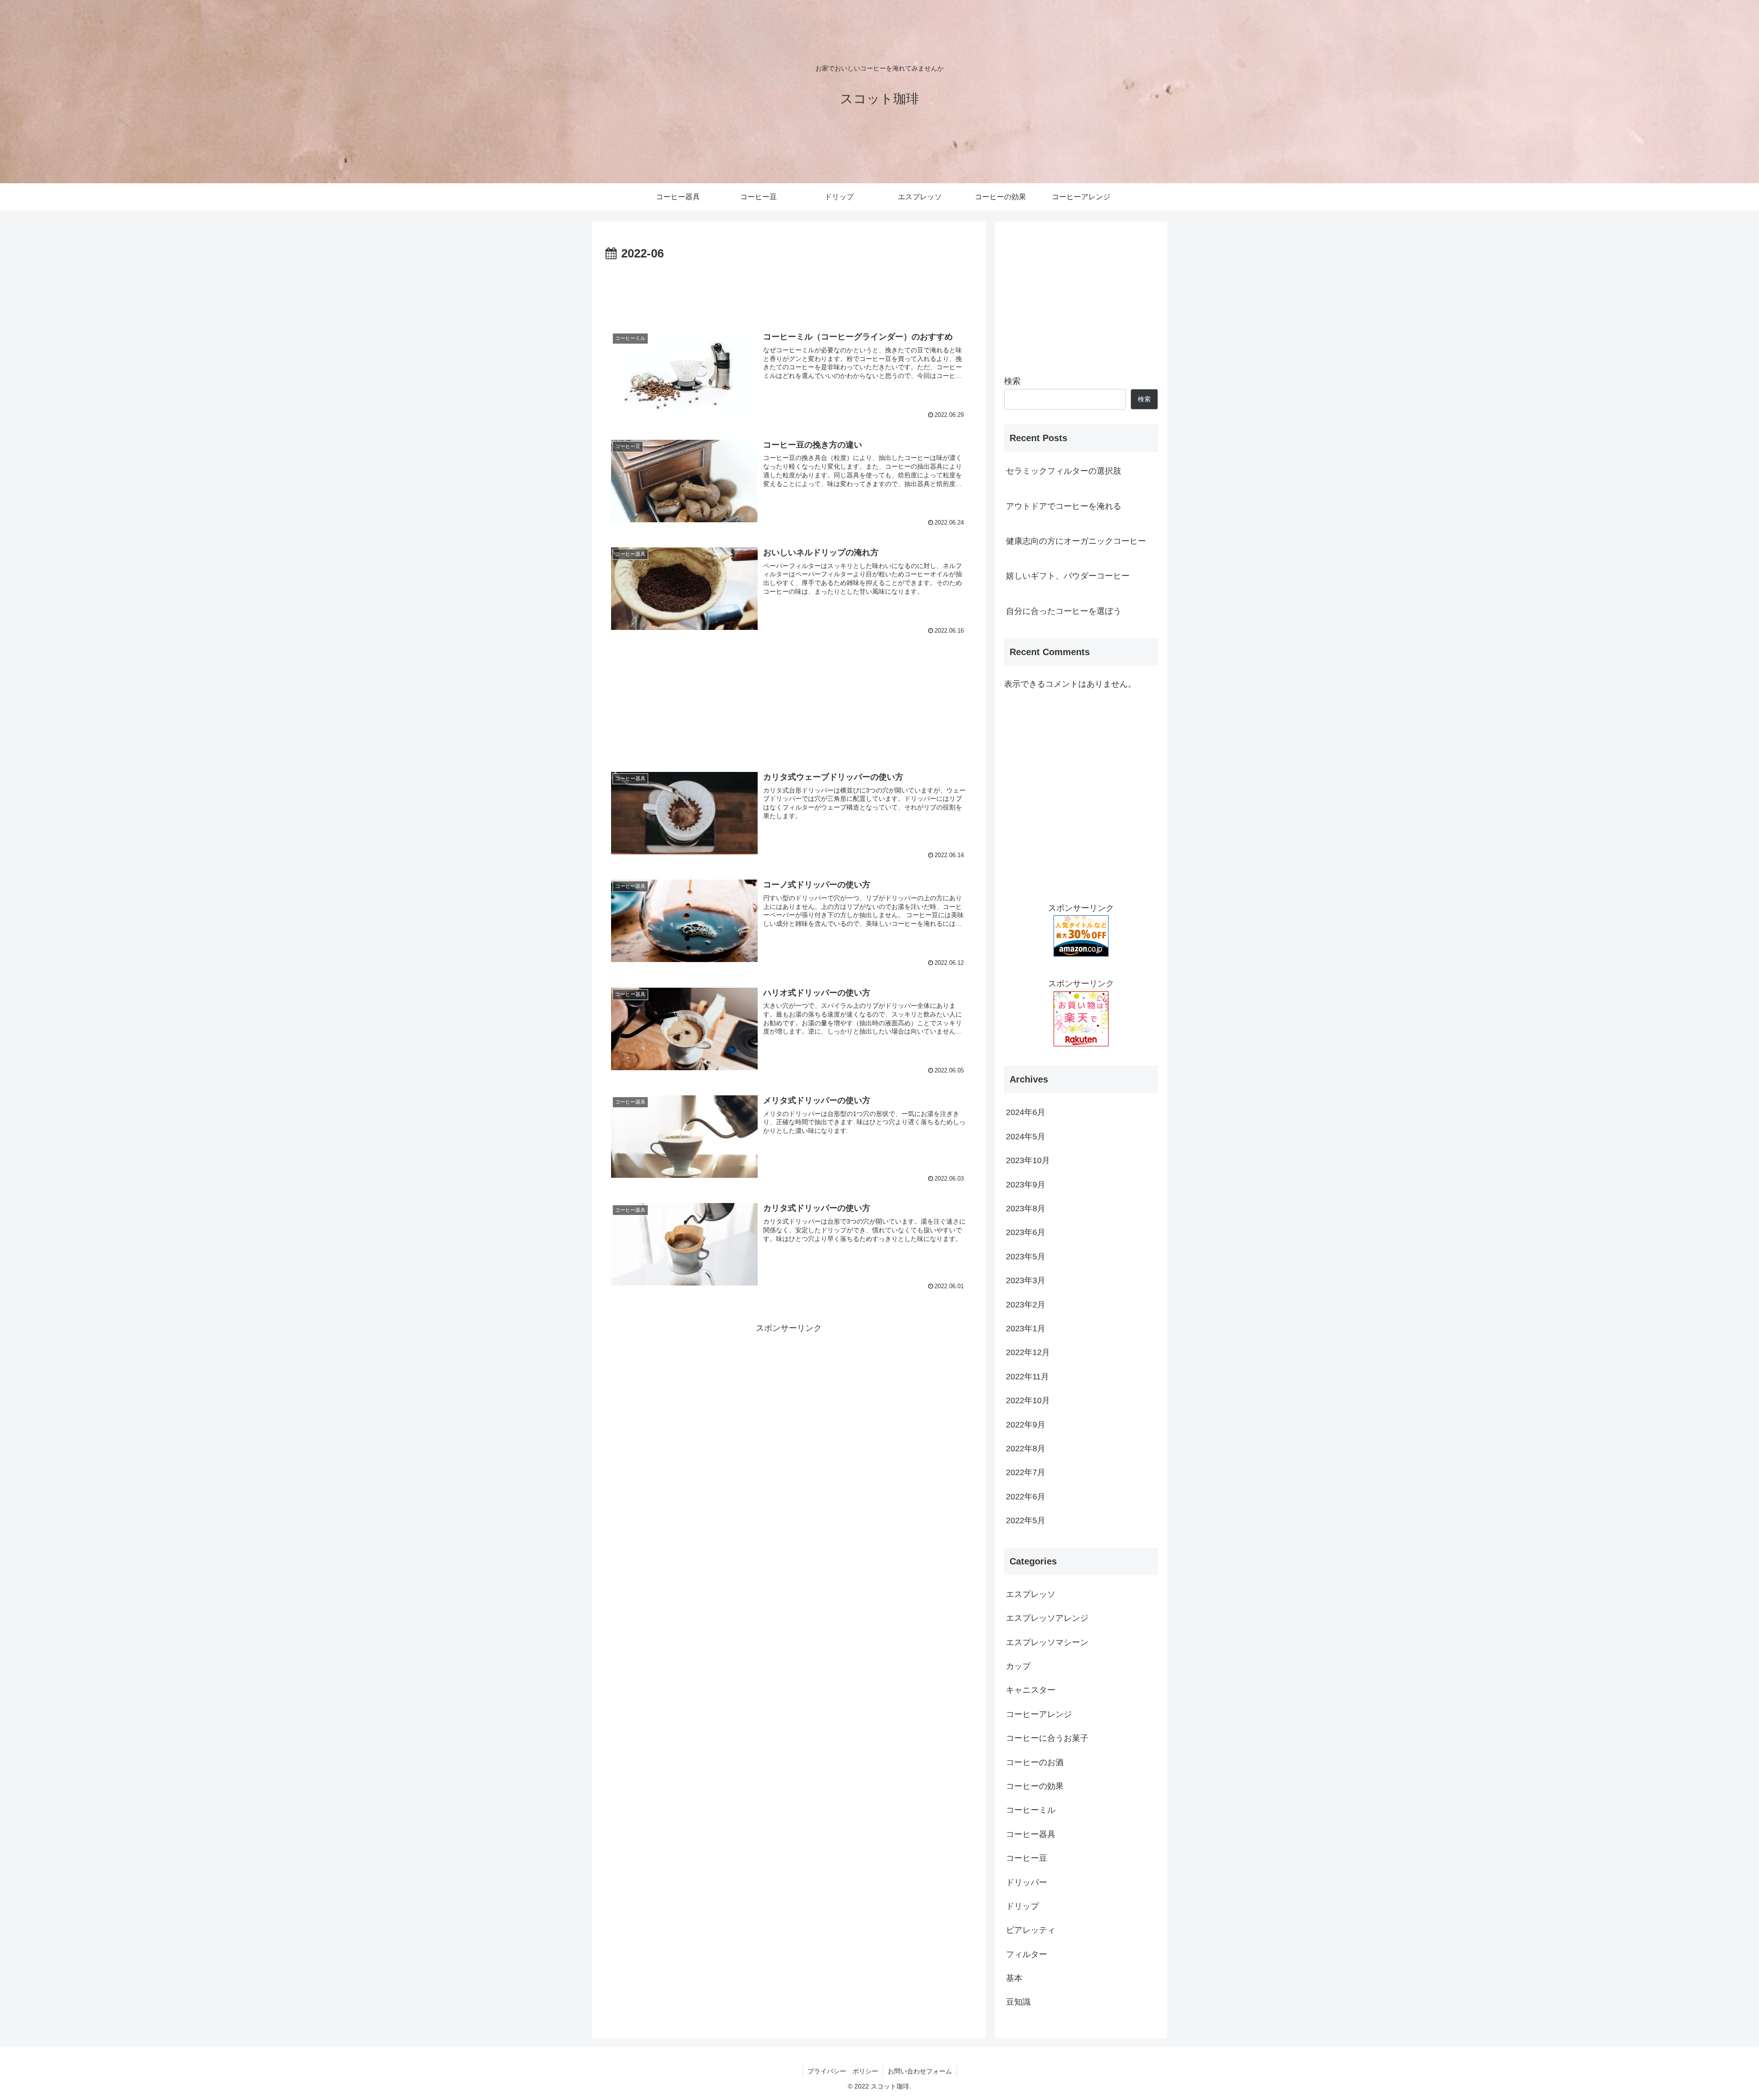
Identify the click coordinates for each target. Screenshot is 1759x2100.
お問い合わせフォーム (920, 2071)
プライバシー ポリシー (843, 2071)
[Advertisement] (789, 290)
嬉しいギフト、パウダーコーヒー (1068, 576)
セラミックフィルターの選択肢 (1064, 471)
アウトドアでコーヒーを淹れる (1064, 506)
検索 (1012, 381)
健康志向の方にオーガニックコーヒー (1076, 541)
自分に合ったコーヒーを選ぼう (1064, 611)
